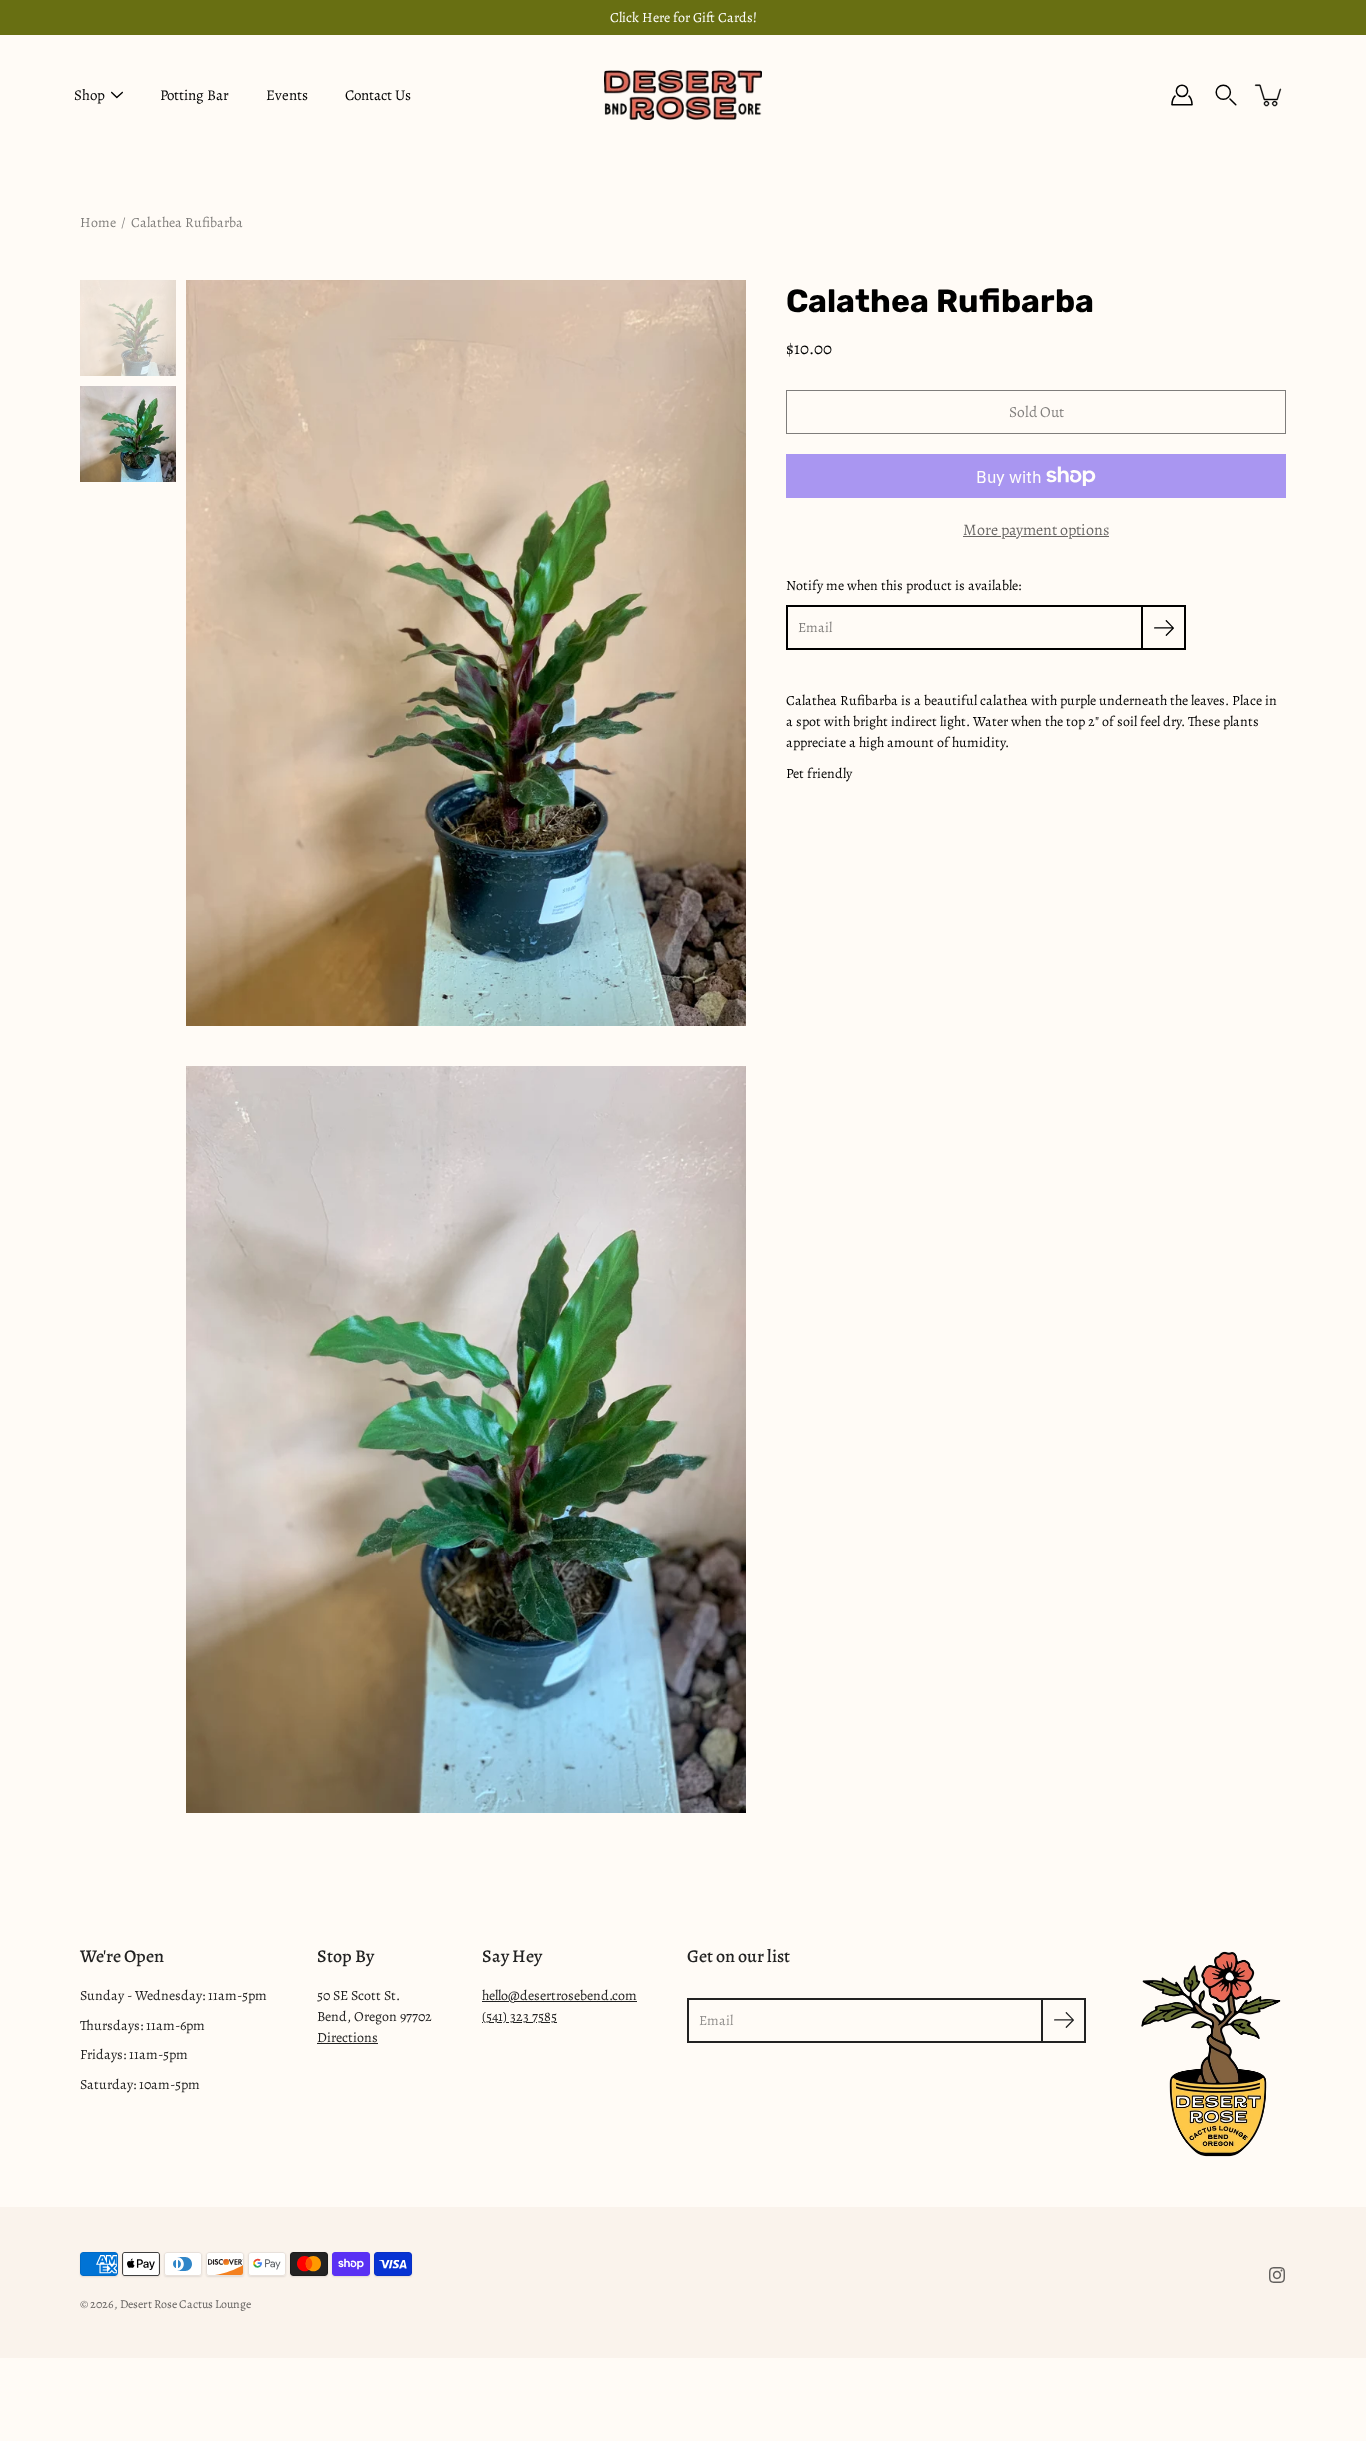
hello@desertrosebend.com (559, 1995)
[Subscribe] (1163, 627)
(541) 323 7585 (519, 2016)
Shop (89, 95)
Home (98, 222)
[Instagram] (1277, 2275)
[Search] (1226, 95)
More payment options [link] (1036, 530)
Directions (347, 2037)
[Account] (1182, 95)
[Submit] (1063, 2020)
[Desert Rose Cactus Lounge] (683, 95)
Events (287, 95)
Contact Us (378, 95)
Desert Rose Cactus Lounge (185, 2304)
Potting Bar (194, 95)
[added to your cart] (1270, 95)
